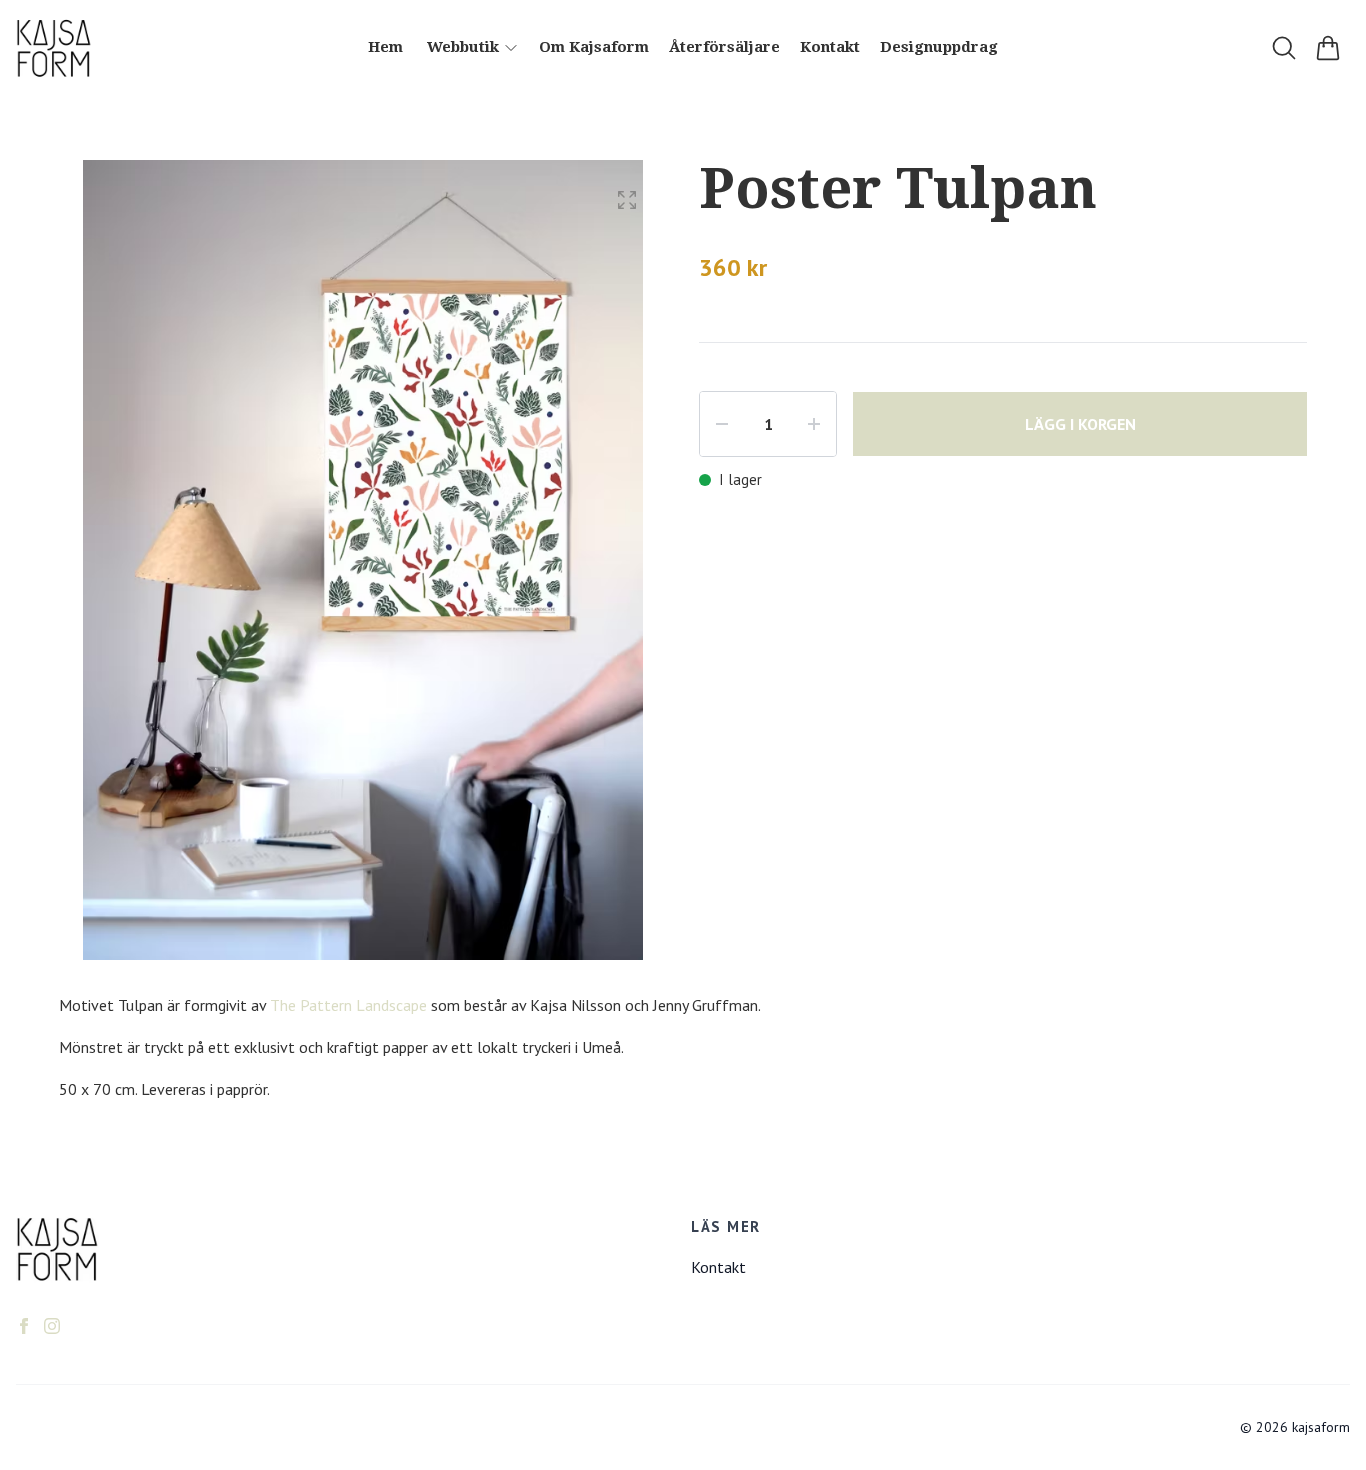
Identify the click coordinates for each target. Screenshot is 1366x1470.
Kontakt (718, 1267)
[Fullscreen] (627, 200)
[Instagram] (52, 1326)
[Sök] (1284, 48)
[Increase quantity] (814, 424)
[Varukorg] (1328, 48)
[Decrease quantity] (722, 424)
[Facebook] (24, 1326)
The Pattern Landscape (348, 1005)
